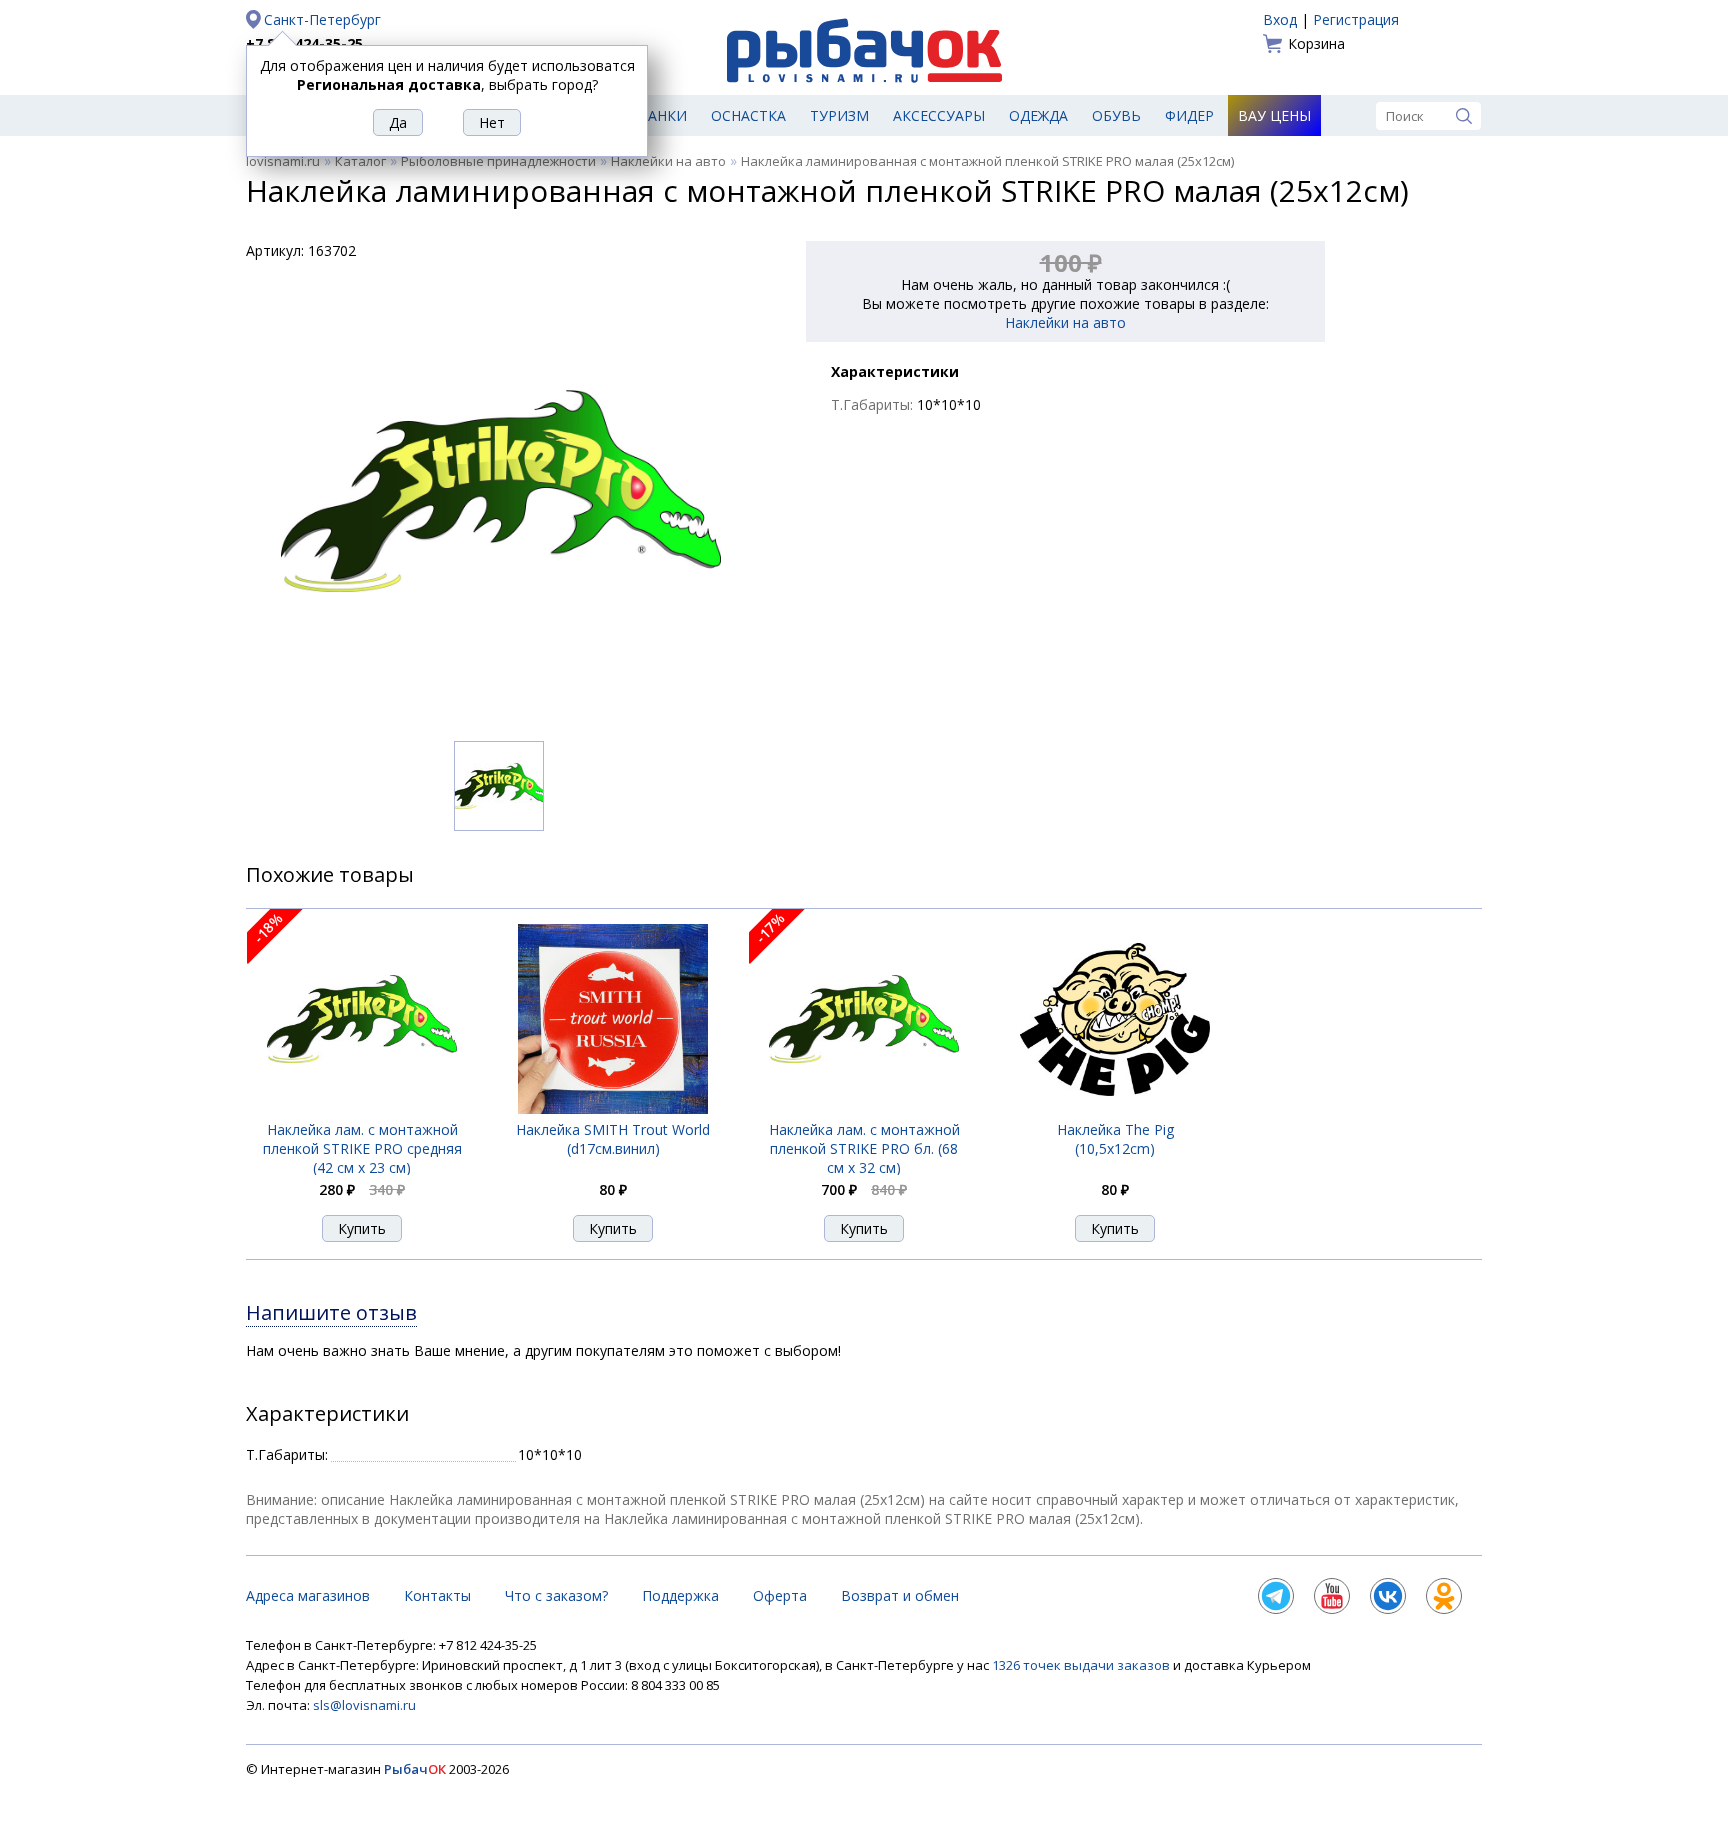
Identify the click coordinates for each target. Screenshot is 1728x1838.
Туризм (839, 115)
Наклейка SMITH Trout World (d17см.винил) (613, 1139)
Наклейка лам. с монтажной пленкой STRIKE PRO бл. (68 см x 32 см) (864, 1148)
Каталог (360, 161)
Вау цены (1274, 115)
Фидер (1189, 115)
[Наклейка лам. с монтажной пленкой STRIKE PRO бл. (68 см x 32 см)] (864, 1108)
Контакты (437, 1595)
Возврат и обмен (900, 1595)
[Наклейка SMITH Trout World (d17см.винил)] (613, 1108)
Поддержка (680, 1595)
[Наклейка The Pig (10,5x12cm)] (1115, 1109)
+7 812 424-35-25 (304, 43)
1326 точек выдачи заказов (1082, 1665)
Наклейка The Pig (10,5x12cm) (1115, 1139)
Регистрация (1356, 19)
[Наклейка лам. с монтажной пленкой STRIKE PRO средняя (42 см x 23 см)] (362, 1108)
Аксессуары (939, 115)
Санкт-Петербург (322, 19)
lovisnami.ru (283, 161)
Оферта (780, 1595)
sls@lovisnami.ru (364, 1705)
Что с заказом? (556, 1595)
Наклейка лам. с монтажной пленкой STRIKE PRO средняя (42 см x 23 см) (362, 1148)
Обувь (1116, 115)
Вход (1280, 19)
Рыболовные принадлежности (498, 161)
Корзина (1316, 43)
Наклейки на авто (668, 161)
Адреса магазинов (308, 1595)
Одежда (1038, 115)
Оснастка (748, 115)
